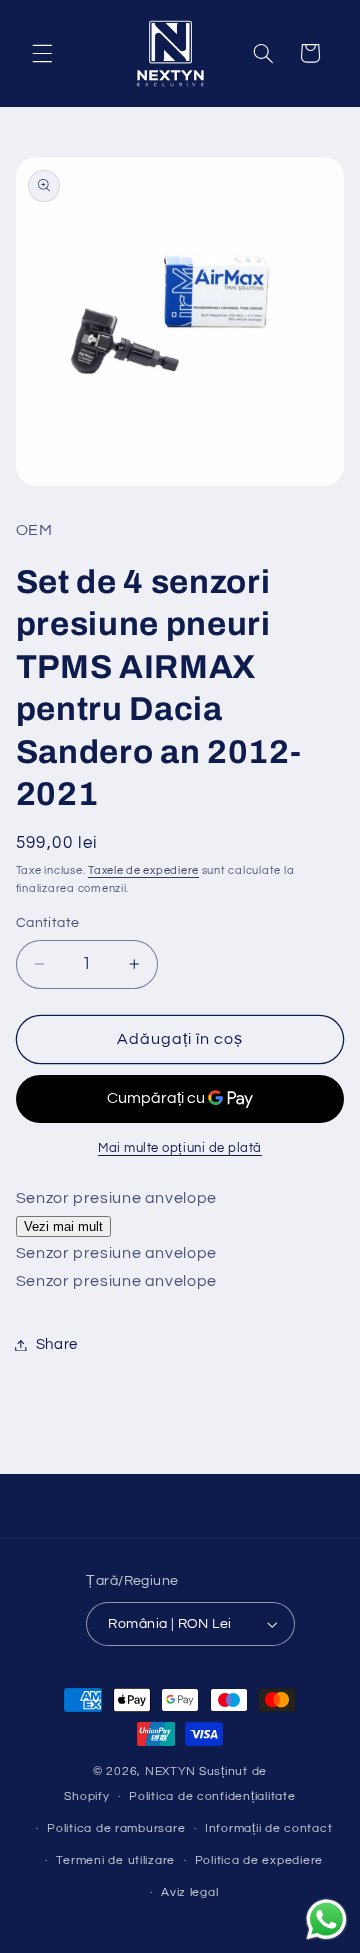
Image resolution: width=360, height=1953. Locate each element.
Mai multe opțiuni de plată (180, 1148)
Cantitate (48, 923)
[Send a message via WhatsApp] (326, 1919)
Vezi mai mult (63, 1226)
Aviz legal (189, 1892)
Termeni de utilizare (115, 1860)
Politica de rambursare (116, 1828)
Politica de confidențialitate (212, 1796)
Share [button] (57, 1344)
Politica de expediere (259, 1860)
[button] (42, 53)
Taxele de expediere (143, 870)
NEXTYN (170, 1771)
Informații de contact (268, 1828)
